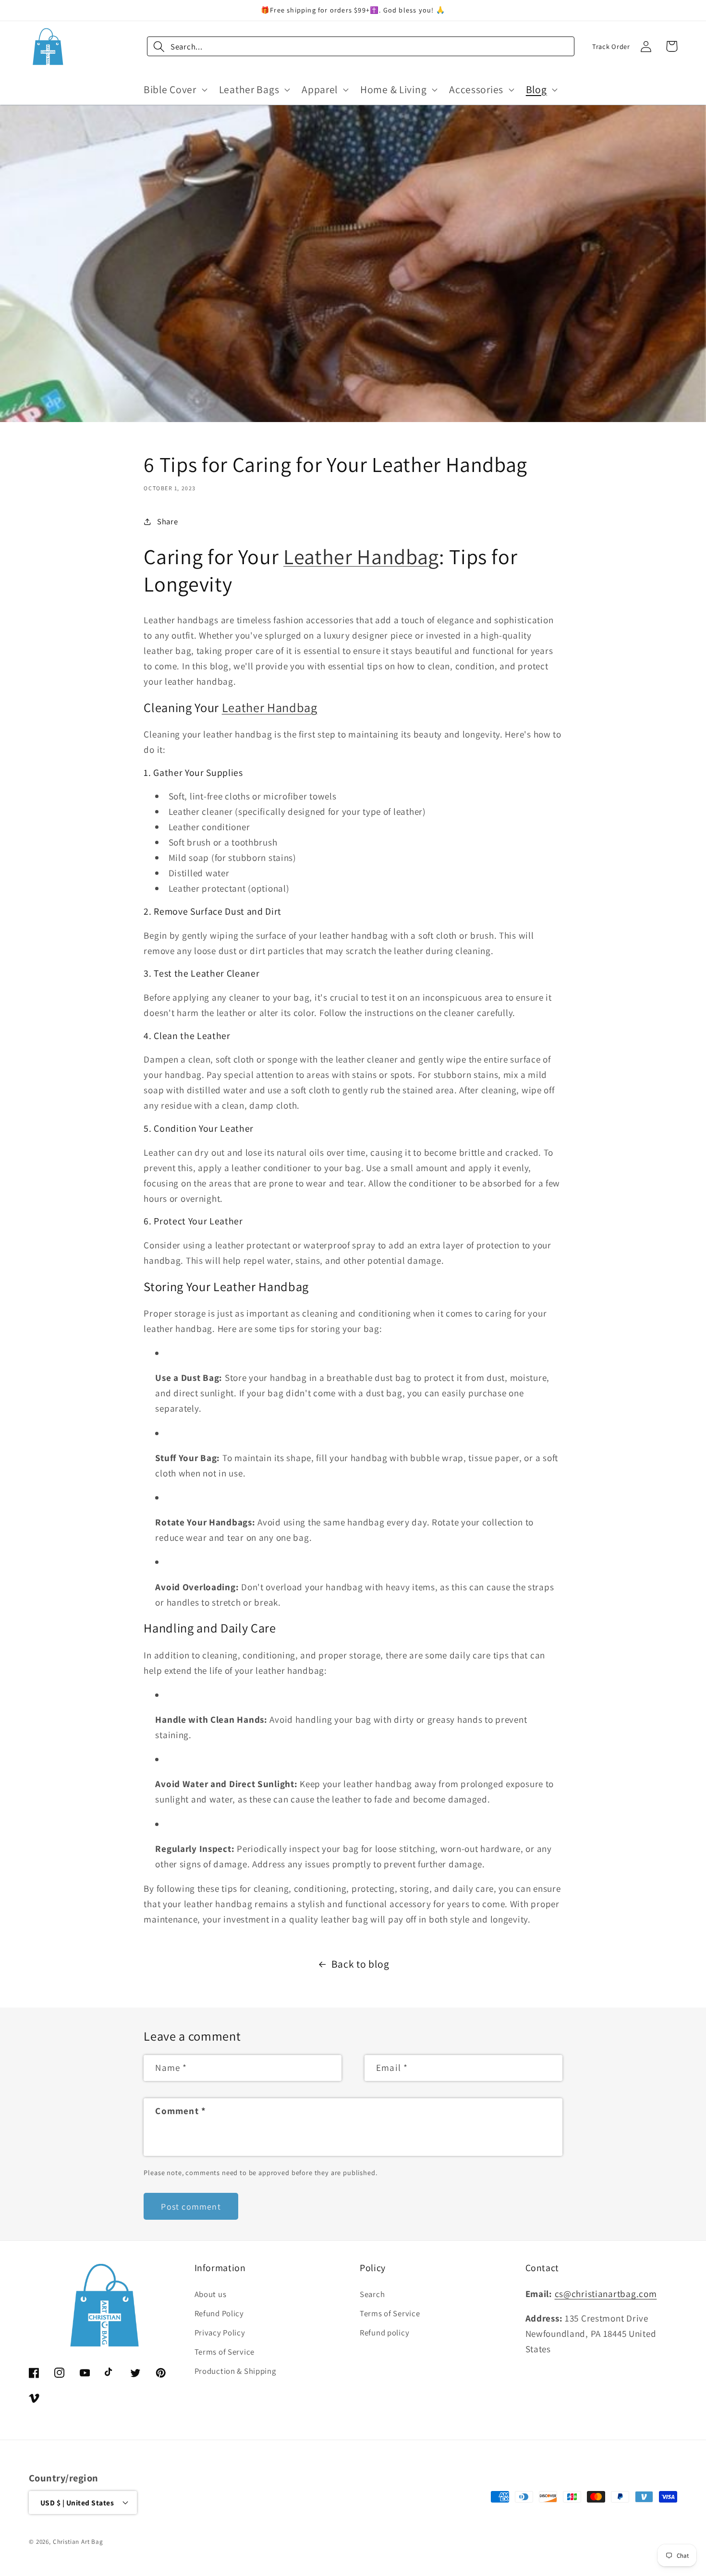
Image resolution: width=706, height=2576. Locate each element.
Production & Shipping (235, 2371)
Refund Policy (219, 2313)
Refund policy (384, 2333)
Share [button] (167, 521)
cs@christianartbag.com (606, 2294)
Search (372, 2294)
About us (211, 2294)
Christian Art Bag (78, 2542)
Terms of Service (225, 2352)
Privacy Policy (220, 2333)
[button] (175, 89)
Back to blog (360, 1964)
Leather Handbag (361, 556)
